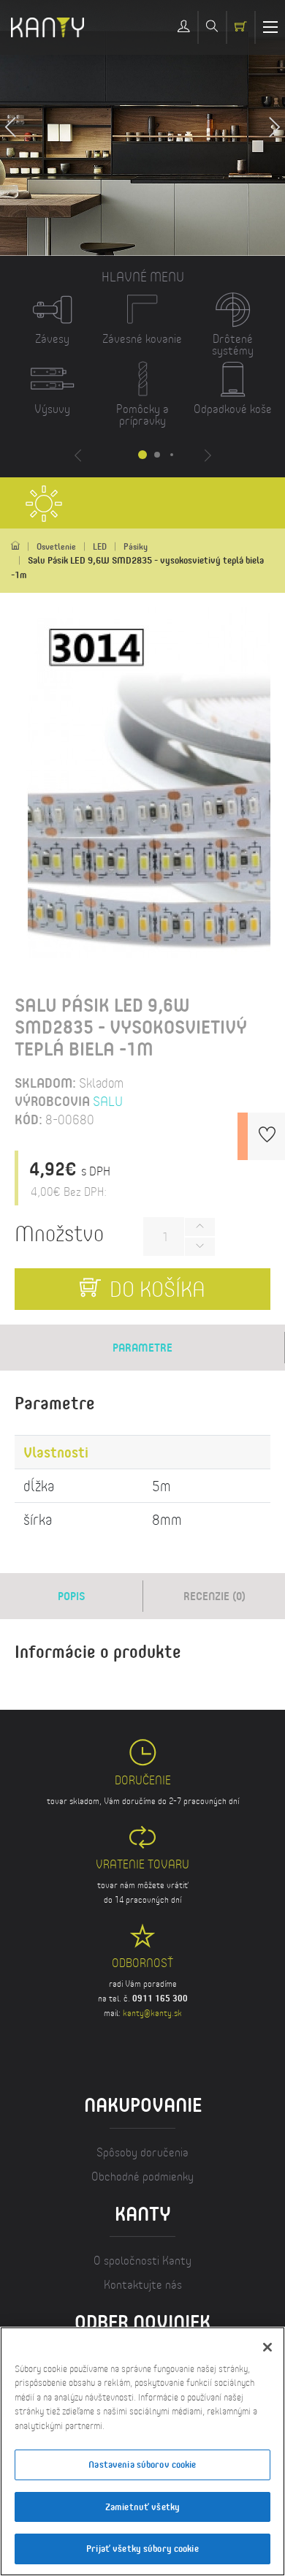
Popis (72, 1596)
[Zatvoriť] (267, 2347)
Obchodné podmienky (142, 2176)
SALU (108, 1101)
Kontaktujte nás (143, 2284)
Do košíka (155, 1289)
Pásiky (136, 546)
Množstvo (59, 1233)
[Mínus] (199, 1247)
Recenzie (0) (214, 1596)
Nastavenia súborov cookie (142, 2464)
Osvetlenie (56, 546)
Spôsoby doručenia (142, 2152)
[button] (274, 128)
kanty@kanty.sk (152, 2013)
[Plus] (199, 1227)
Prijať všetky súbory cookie (142, 2548)
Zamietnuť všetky (142, 2507)
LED (100, 546)
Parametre (142, 1347)
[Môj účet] (184, 27)
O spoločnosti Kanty (142, 2260)
